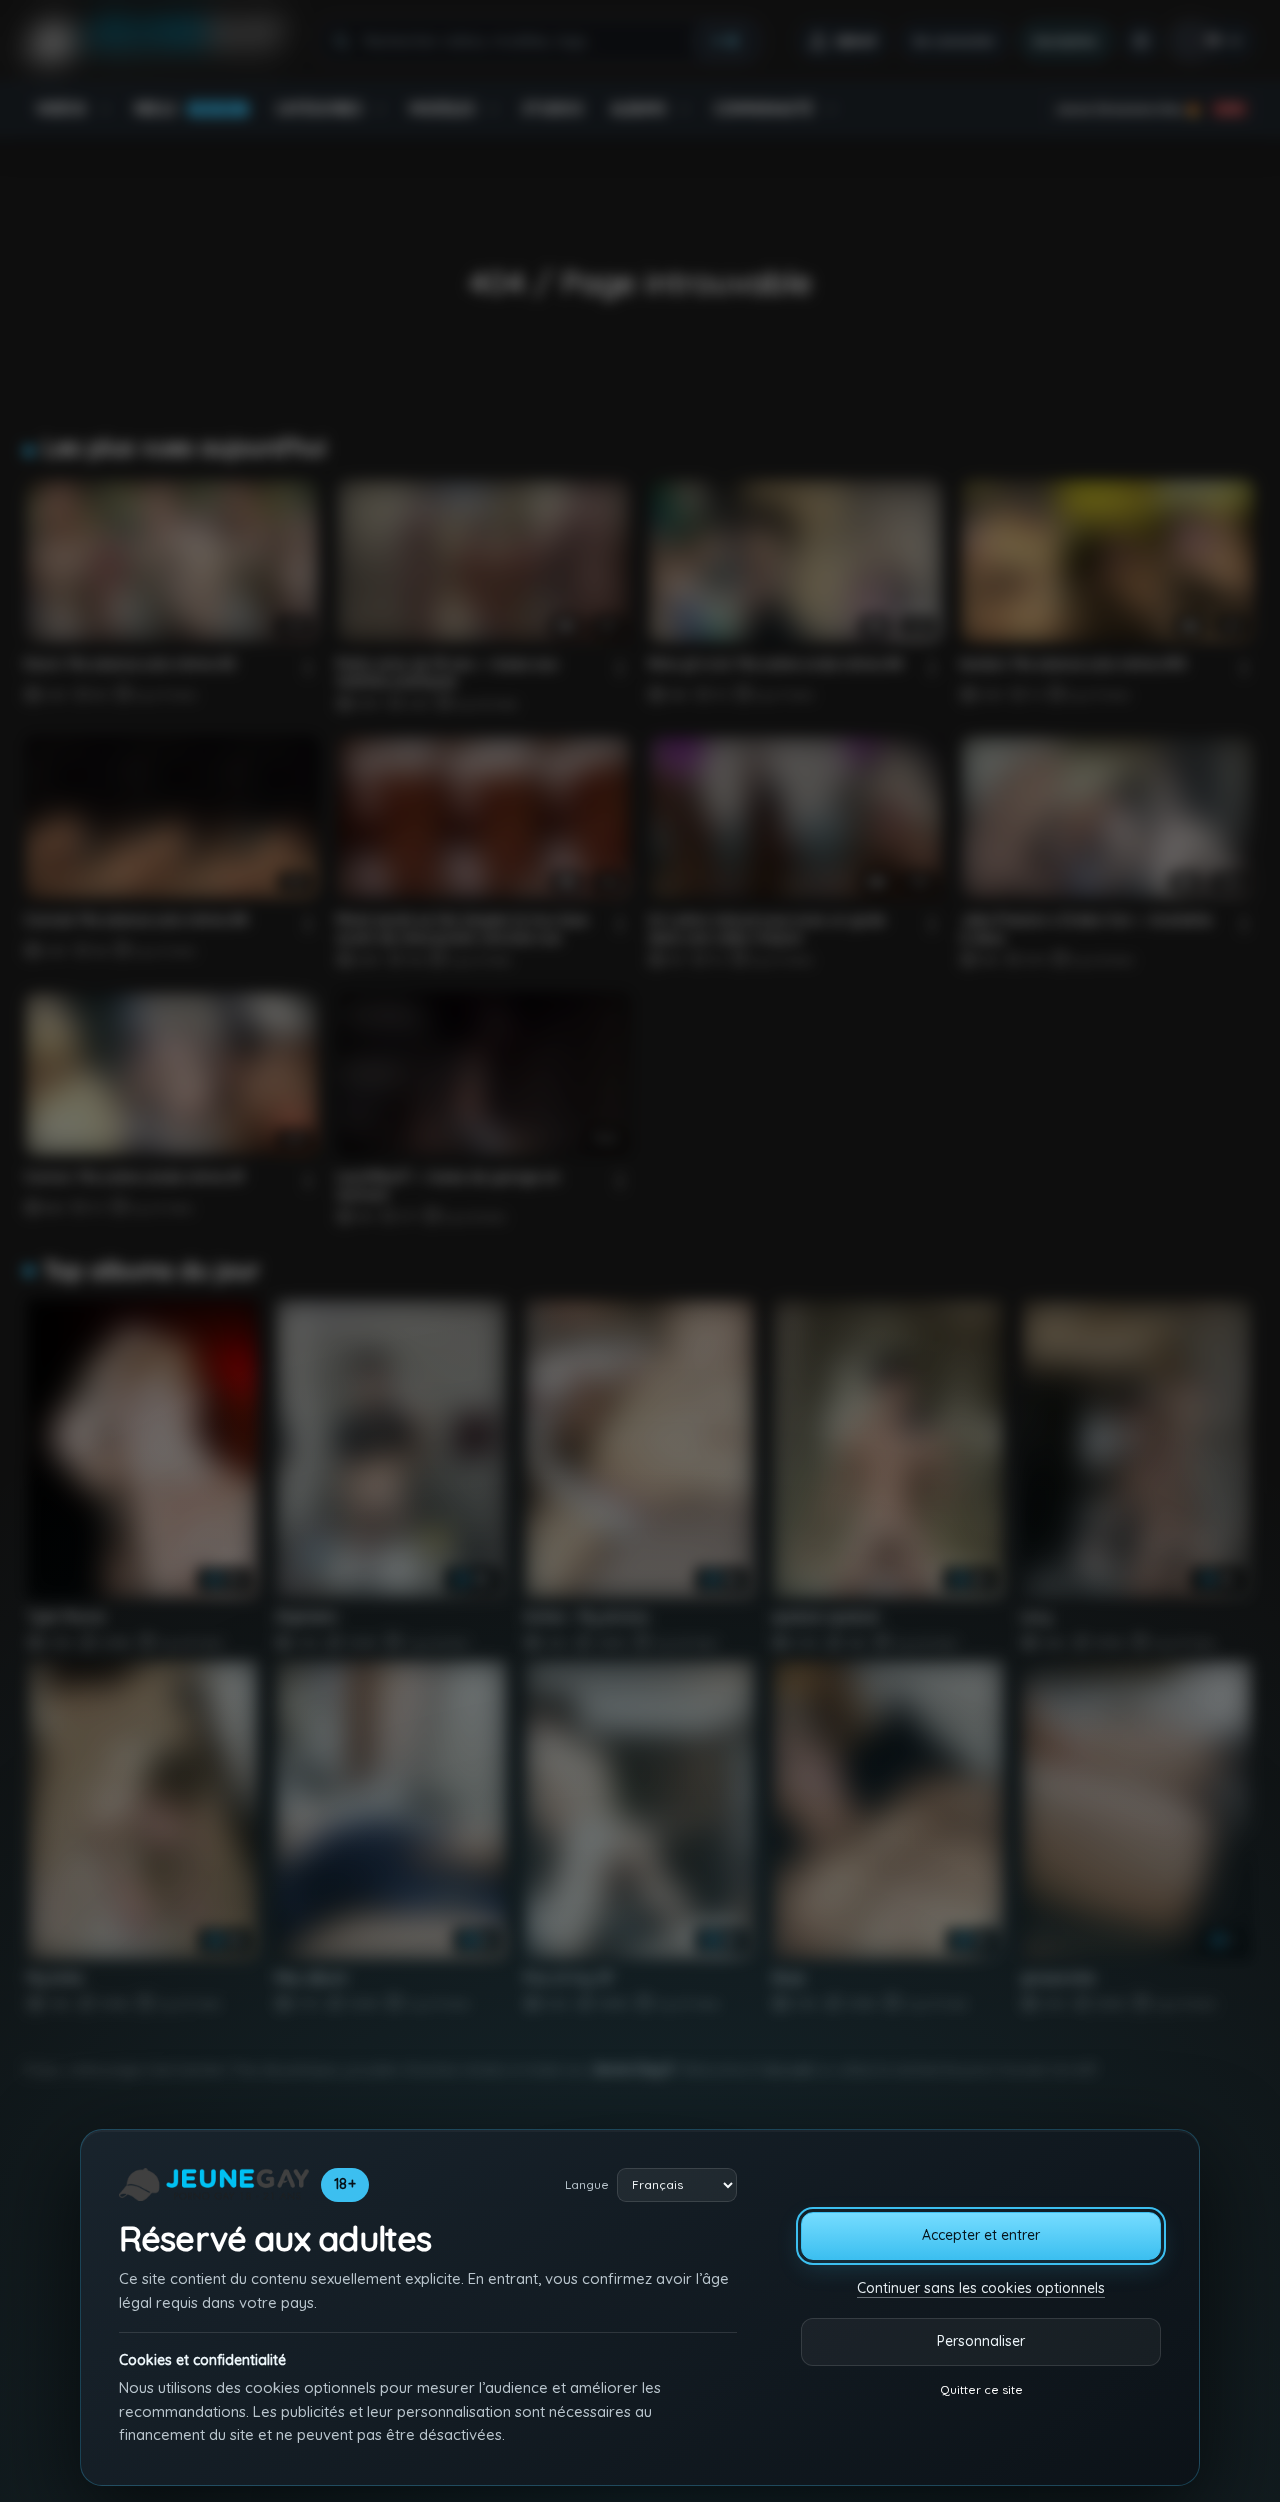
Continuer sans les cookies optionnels (981, 2288)
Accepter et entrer (981, 2235)
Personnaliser (981, 2341)
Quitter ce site (981, 2389)
